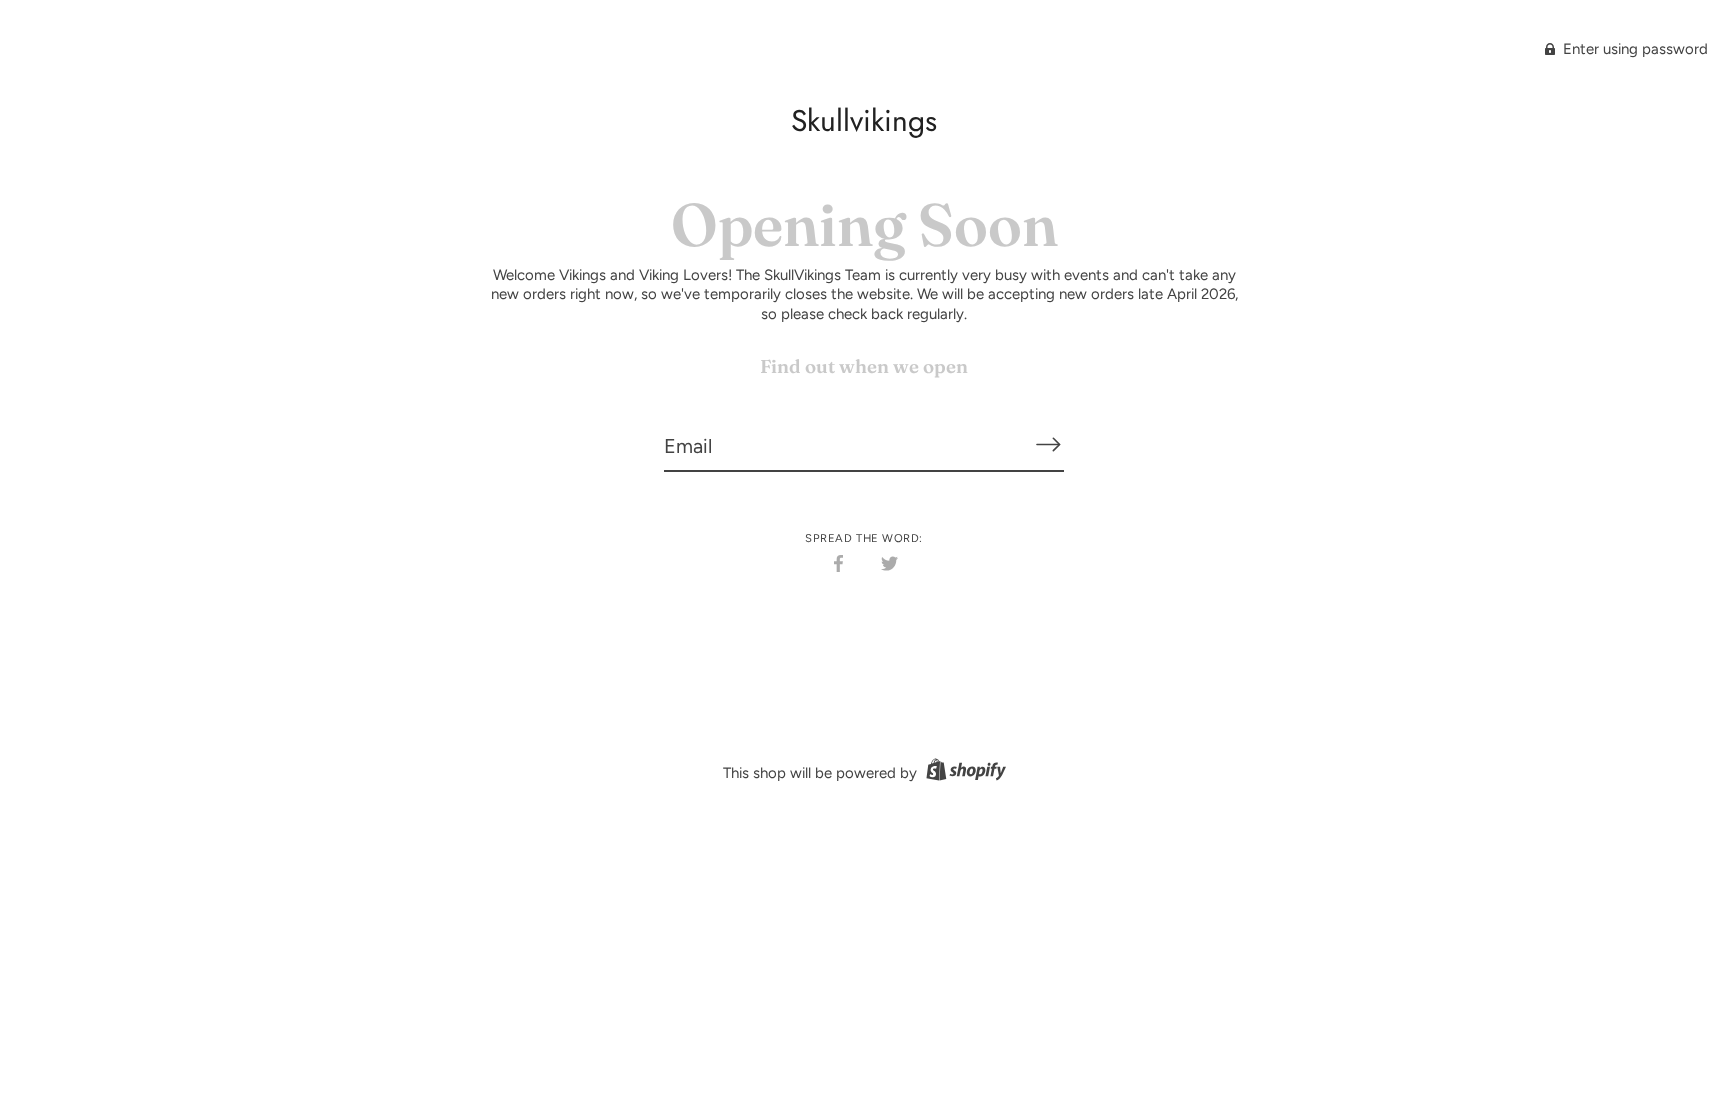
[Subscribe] (1048, 445)
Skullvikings (864, 120)
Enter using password (1633, 49)
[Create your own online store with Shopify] (963, 773)
